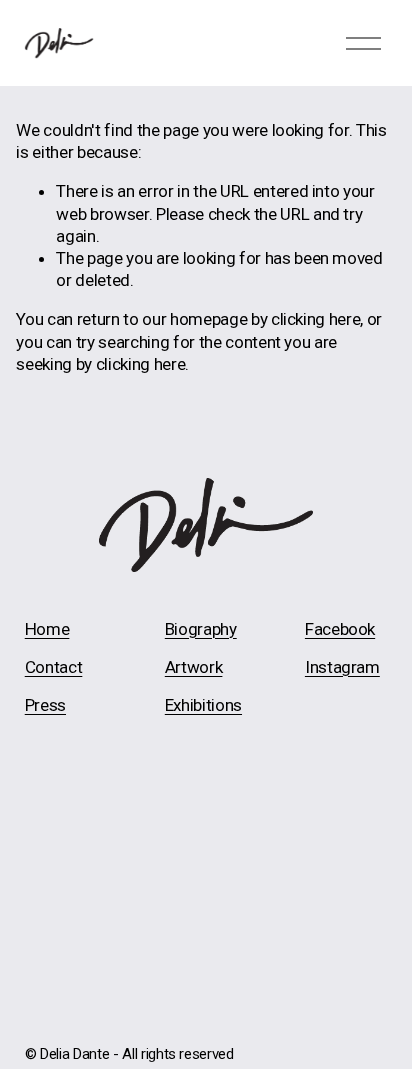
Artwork (194, 667)
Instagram (342, 667)
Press (45, 705)
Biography (201, 629)
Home (47, 629)
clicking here (316, 319)
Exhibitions (203, 705)
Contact (54, 667)
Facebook (340, 629)
